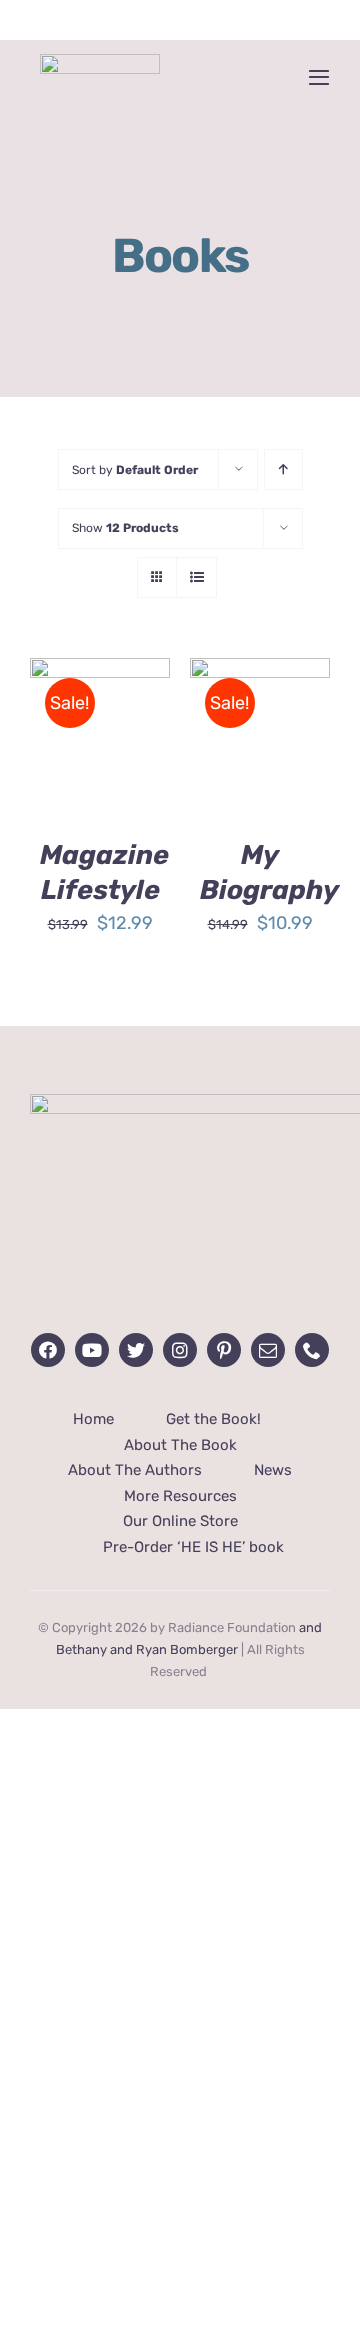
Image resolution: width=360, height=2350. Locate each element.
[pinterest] (224, 1350)
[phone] (312, 1350)
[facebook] (48, 1350)
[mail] (268, 1350)
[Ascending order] (283, 469)
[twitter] (136, 1350)
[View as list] (196, 577)
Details (73, 773)
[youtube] (92, 1350)
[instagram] (180, 1350)
